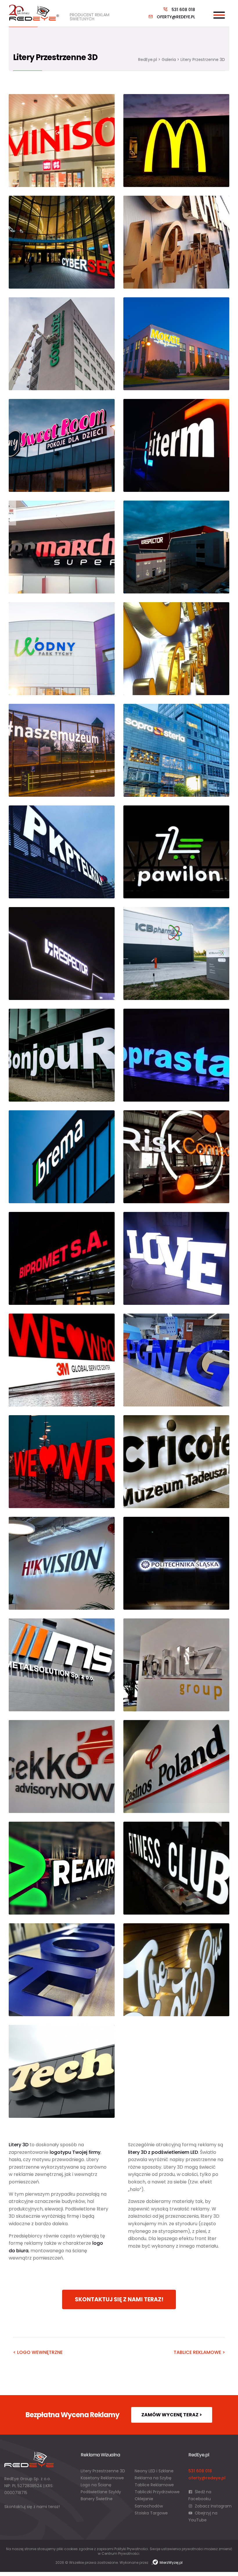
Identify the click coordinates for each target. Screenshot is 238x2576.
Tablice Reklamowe (154, 2485)
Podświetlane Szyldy (101, 2492)
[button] (12, 2564)
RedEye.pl (148, 60)
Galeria (169, 60)
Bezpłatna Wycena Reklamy (72, 2415)
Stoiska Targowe (151, 2513)
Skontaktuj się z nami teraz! (119, 2299)
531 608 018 (183, 10)
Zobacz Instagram (213, 2506)
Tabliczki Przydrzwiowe (157, 2492)
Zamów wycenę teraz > (172, 2415)
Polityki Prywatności (131, 2549)
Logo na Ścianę (96, 2485)
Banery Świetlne (97, 2499)
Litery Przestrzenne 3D (103, 2471)
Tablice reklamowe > (199, 2352)
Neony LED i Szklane (154, 2471)
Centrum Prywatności (120, 2553)
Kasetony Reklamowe (102, 2478)
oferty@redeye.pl (176, 17)
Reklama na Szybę (153, 2478)
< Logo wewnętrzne (38, 2352)
